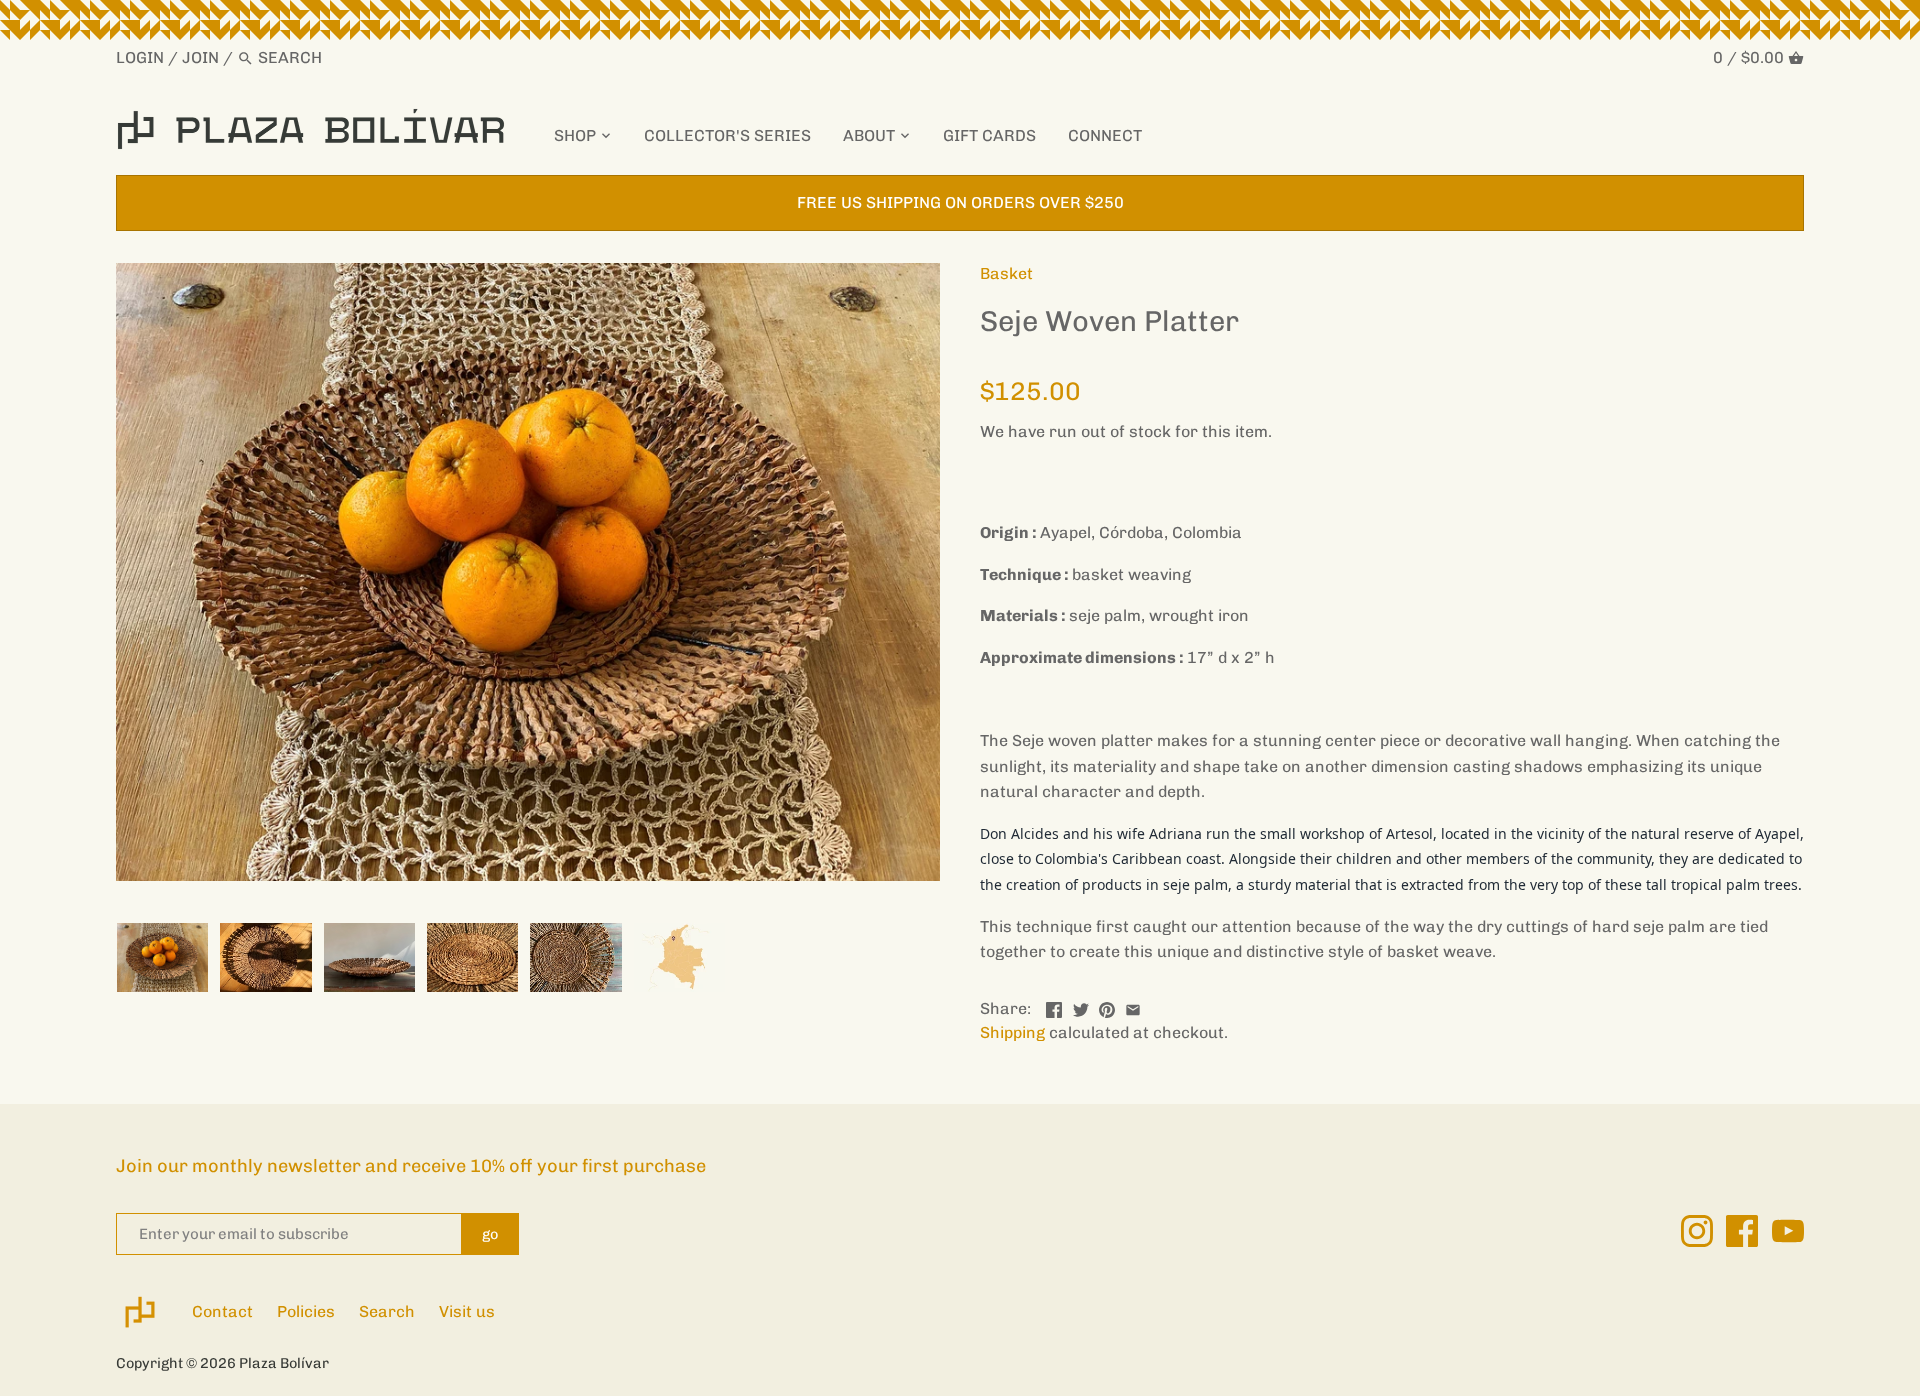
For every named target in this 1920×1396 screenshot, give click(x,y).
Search (387, 1311)
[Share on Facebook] (1054, 1006)
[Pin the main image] (1107, 1006)
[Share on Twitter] (1081, 1006)
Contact (222, 1311)
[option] (162, 957)
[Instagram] (1697, 1231)
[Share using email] (1133, 1006)
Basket (1006, 273)
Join (200, 57)
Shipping (1012, 1032)
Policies (306, 1311)
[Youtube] (1788, 1231)
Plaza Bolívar (284, 1363)
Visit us (467, 1311)
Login (140, 57)
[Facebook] (1742, 1231)
